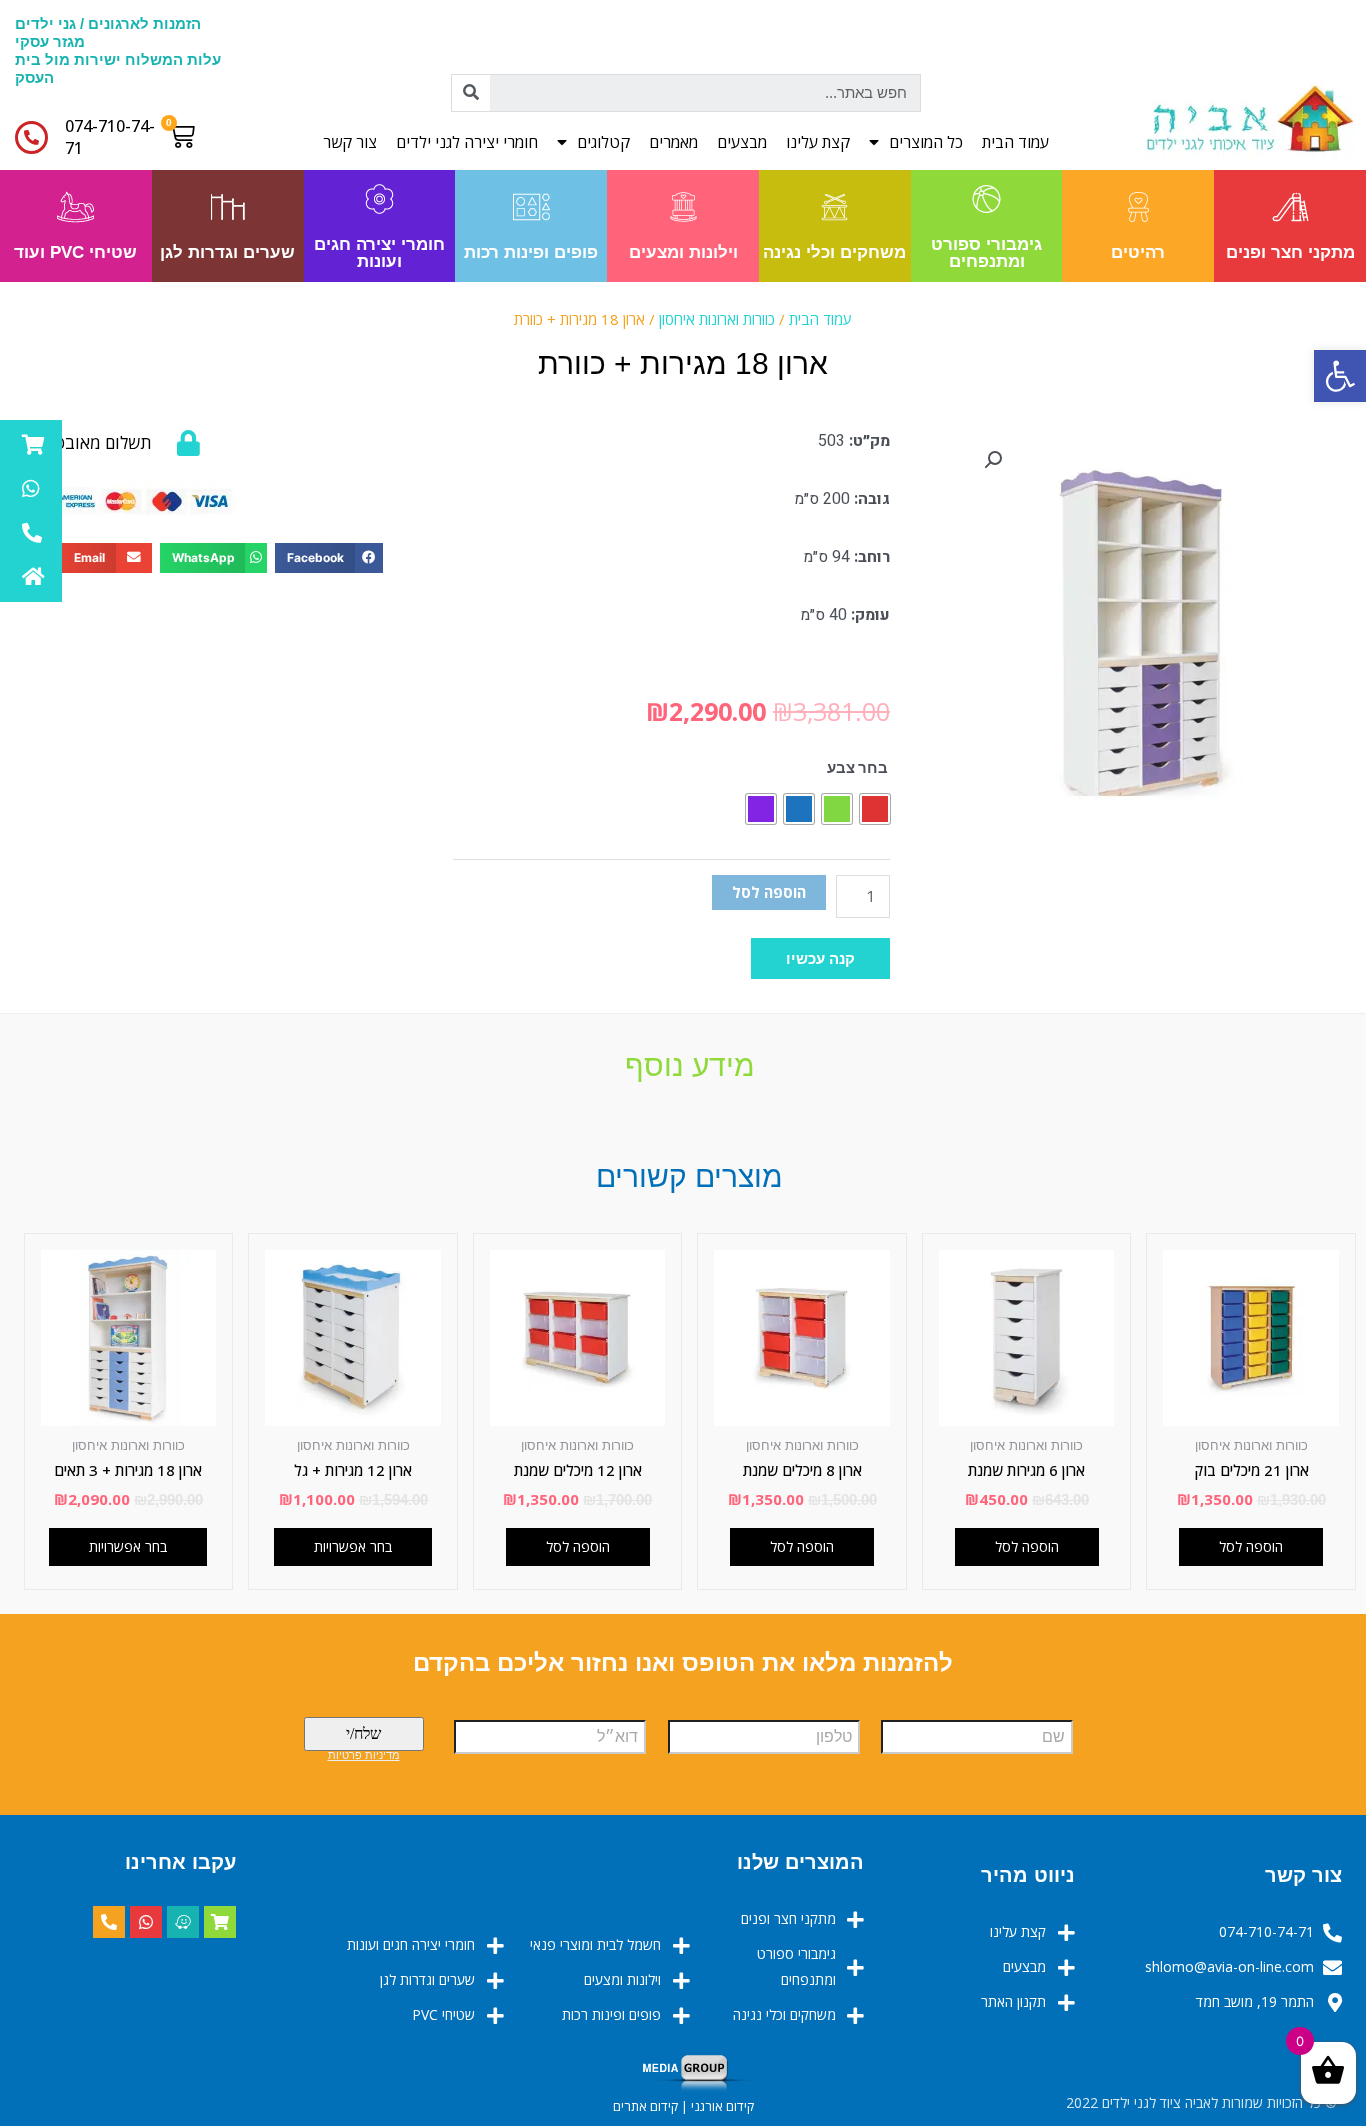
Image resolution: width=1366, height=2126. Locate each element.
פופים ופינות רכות (531, 252)
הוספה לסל (769, 892)
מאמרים (673, 142)
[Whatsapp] (146, 1922)
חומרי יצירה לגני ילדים (467, 142)
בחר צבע (857, 767)
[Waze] (183, 1922)
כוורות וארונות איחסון (717, 319)
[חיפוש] (471, 93)
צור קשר (350, 142)
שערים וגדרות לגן (227, 252)
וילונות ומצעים (683, 252)
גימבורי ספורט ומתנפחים (986, 253)
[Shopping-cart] (220, 1922)
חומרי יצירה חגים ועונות (379, 253)
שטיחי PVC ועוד (75, 252)
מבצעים (742, 142)
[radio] (875, 809)
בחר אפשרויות (128, 1546)
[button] (820, 958)
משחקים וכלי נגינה (834, 252)
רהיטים (1138, 252)
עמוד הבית (1015, 142)
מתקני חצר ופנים (1290, 252)
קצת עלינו (818, 142)
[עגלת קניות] (186, 136)
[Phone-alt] (109, 1922)
